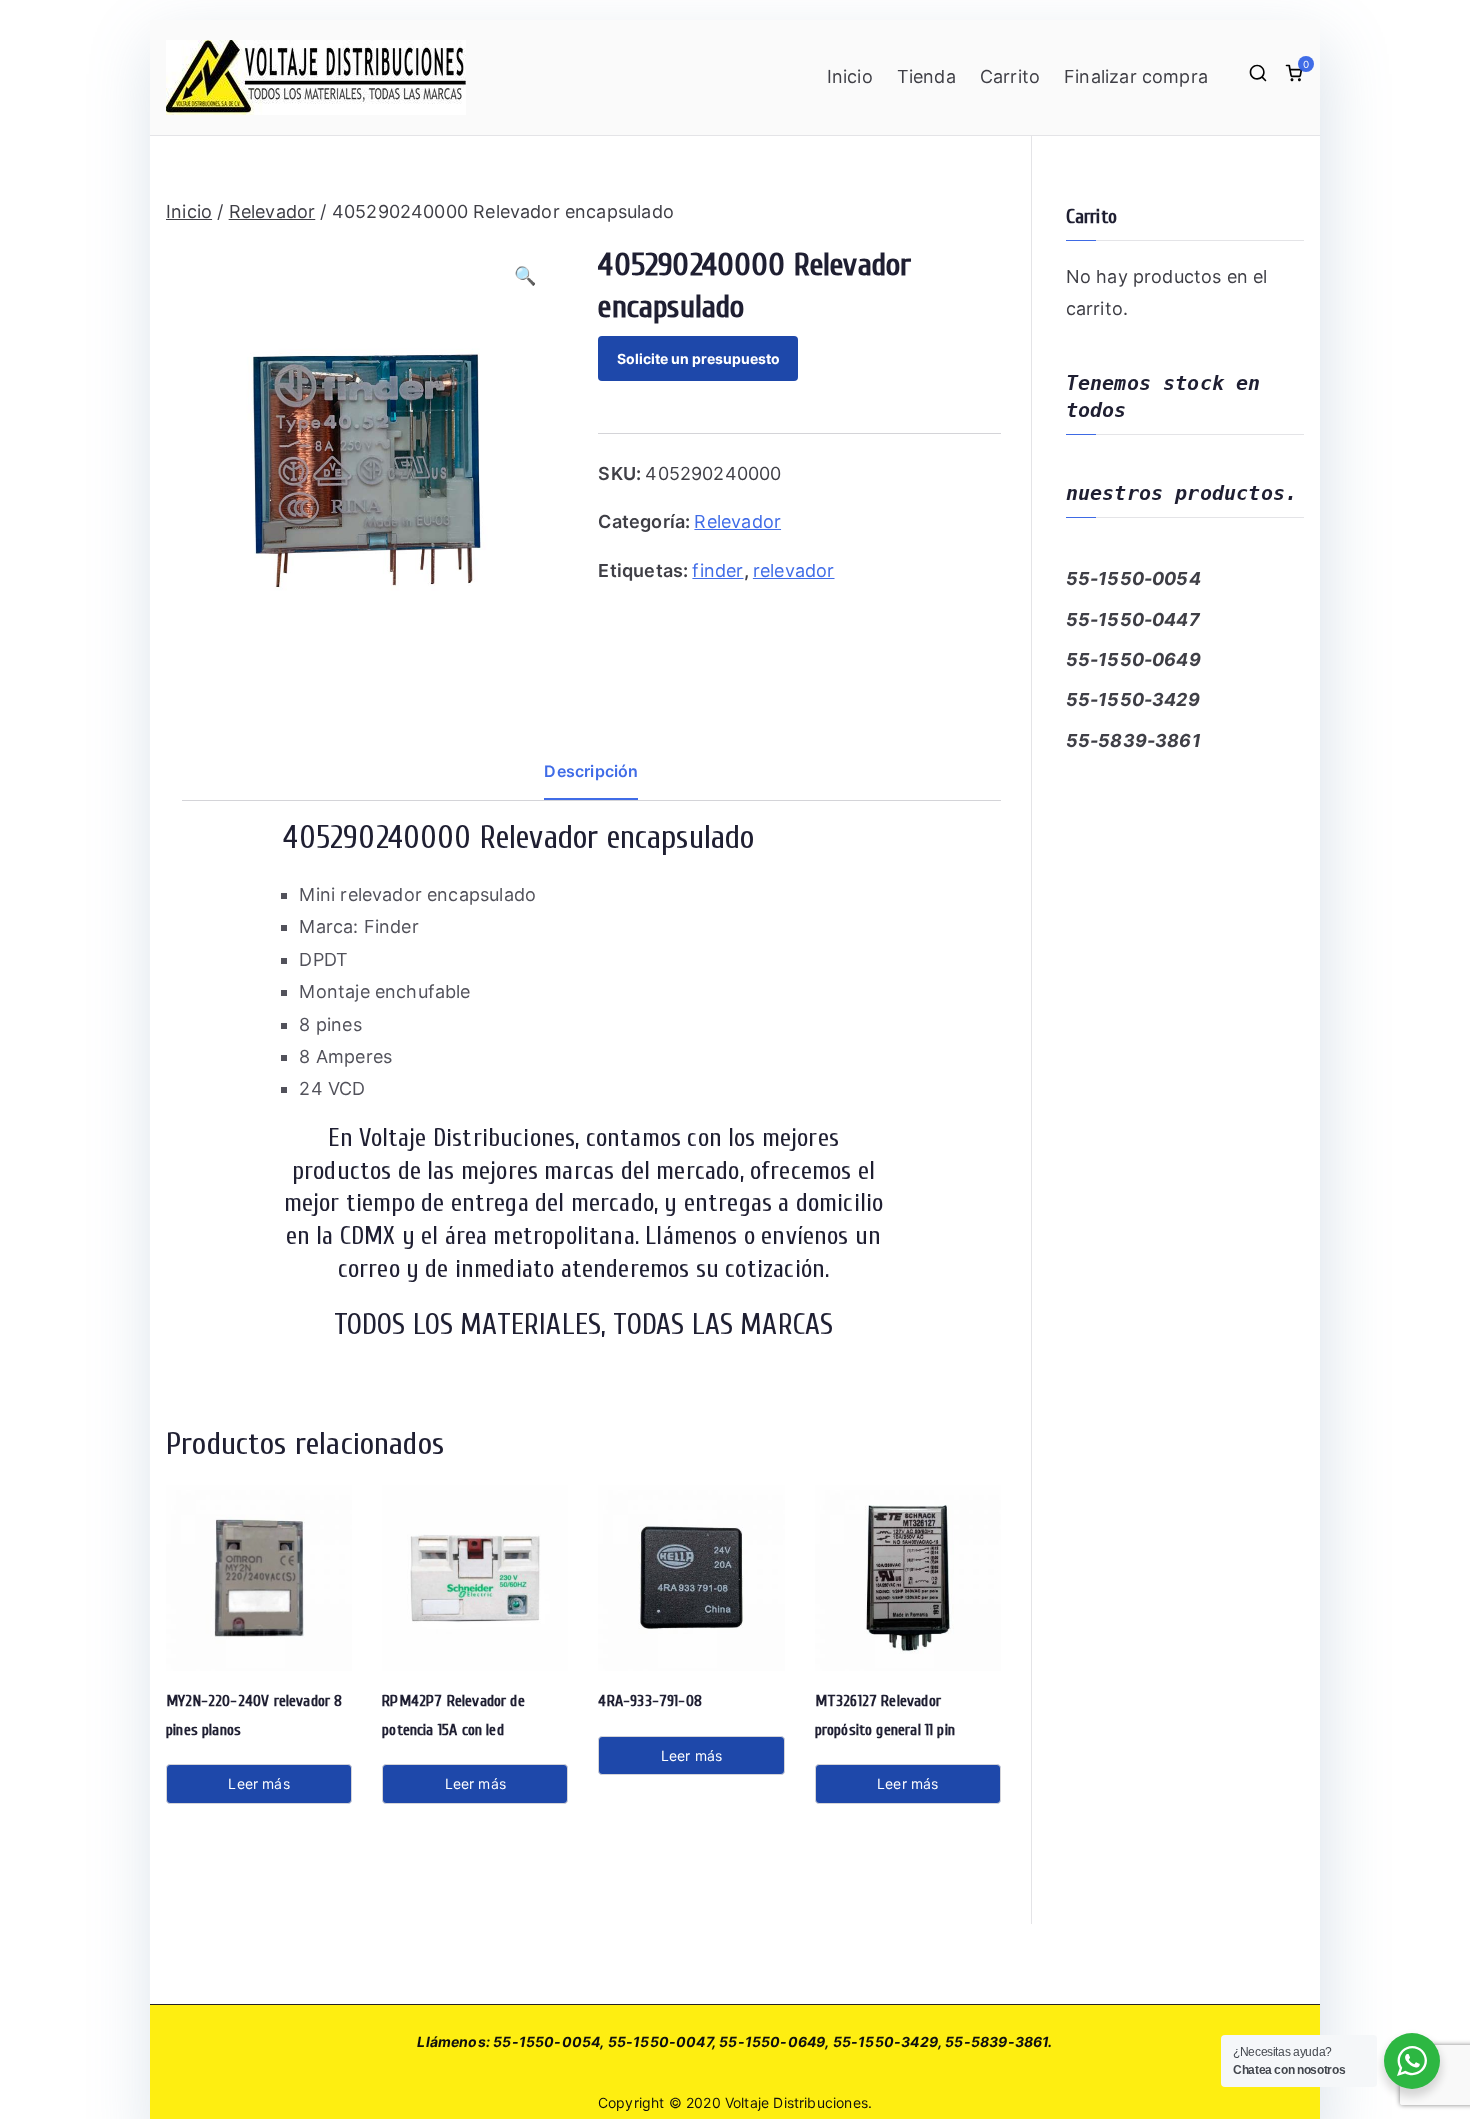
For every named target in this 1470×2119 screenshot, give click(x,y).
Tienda (926, 76)
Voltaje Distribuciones (796, 2102)
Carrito (1010, 76)
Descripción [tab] (591, 771)
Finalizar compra (1136, 76)
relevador (794, 570)
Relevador (272, 211)
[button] (533, 279)
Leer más (258, 1783)
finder (717, 570)
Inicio (850, 76)
